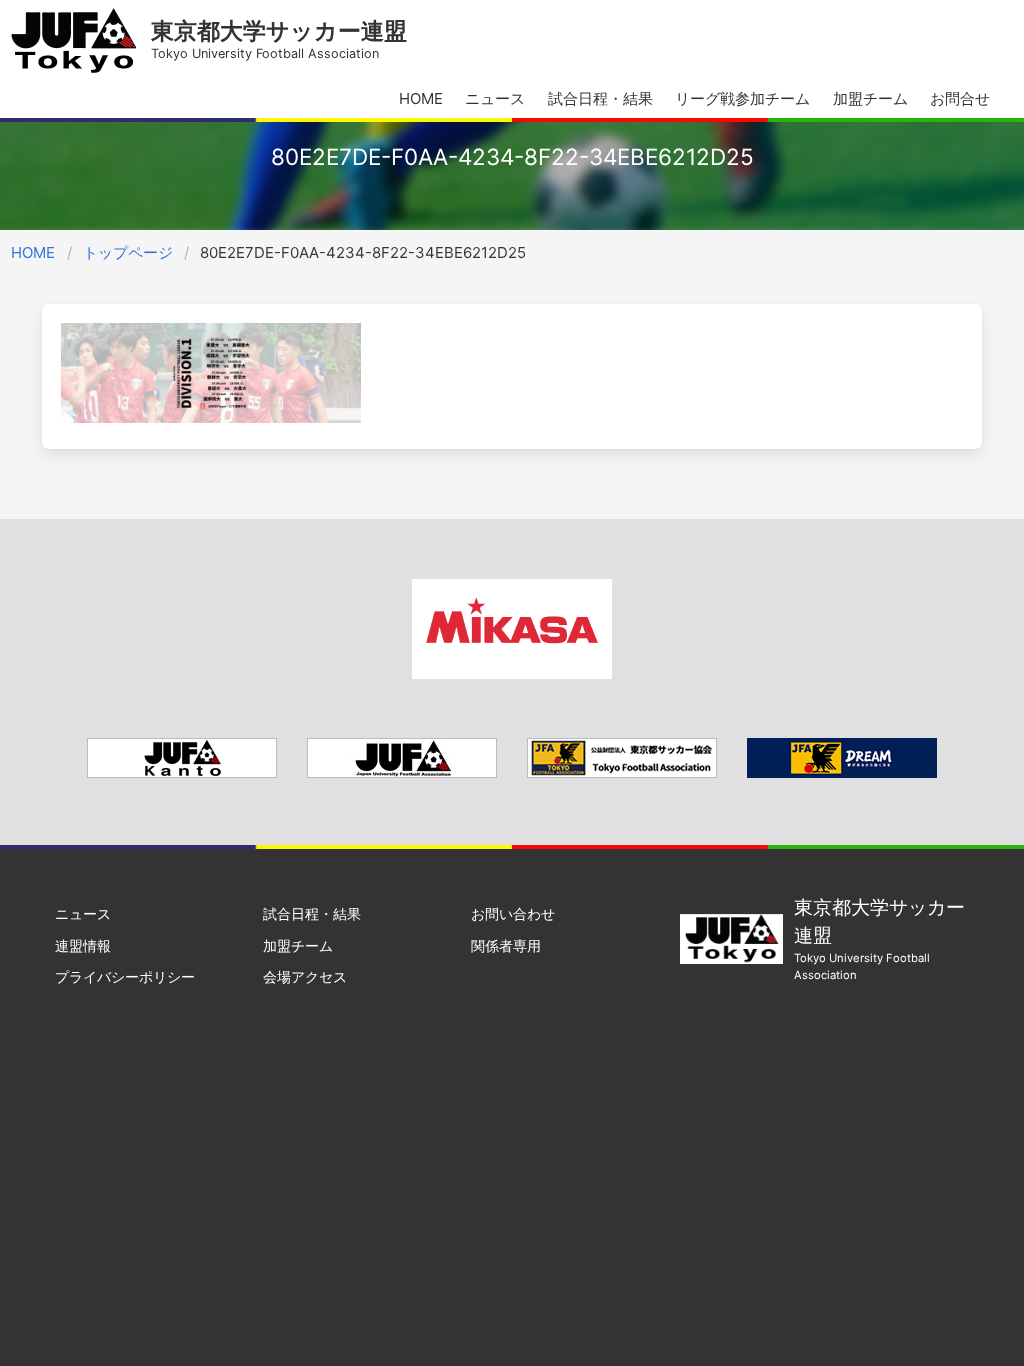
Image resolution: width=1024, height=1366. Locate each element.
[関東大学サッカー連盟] (182, 772)
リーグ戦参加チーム (742, 98)
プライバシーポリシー (125, 976)
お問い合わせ (513, 913)
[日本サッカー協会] (842, 772)
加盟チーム (870, 98)
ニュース (495, 98)
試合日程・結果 (600, 98)
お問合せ (960, 98)
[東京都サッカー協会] (622, 772)
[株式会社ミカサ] (512, 673)
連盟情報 (83, 945)
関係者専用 (506, 945)
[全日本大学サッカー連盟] (402, 772)
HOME (421, 98)
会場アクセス (305, 976)
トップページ (128, 252)
